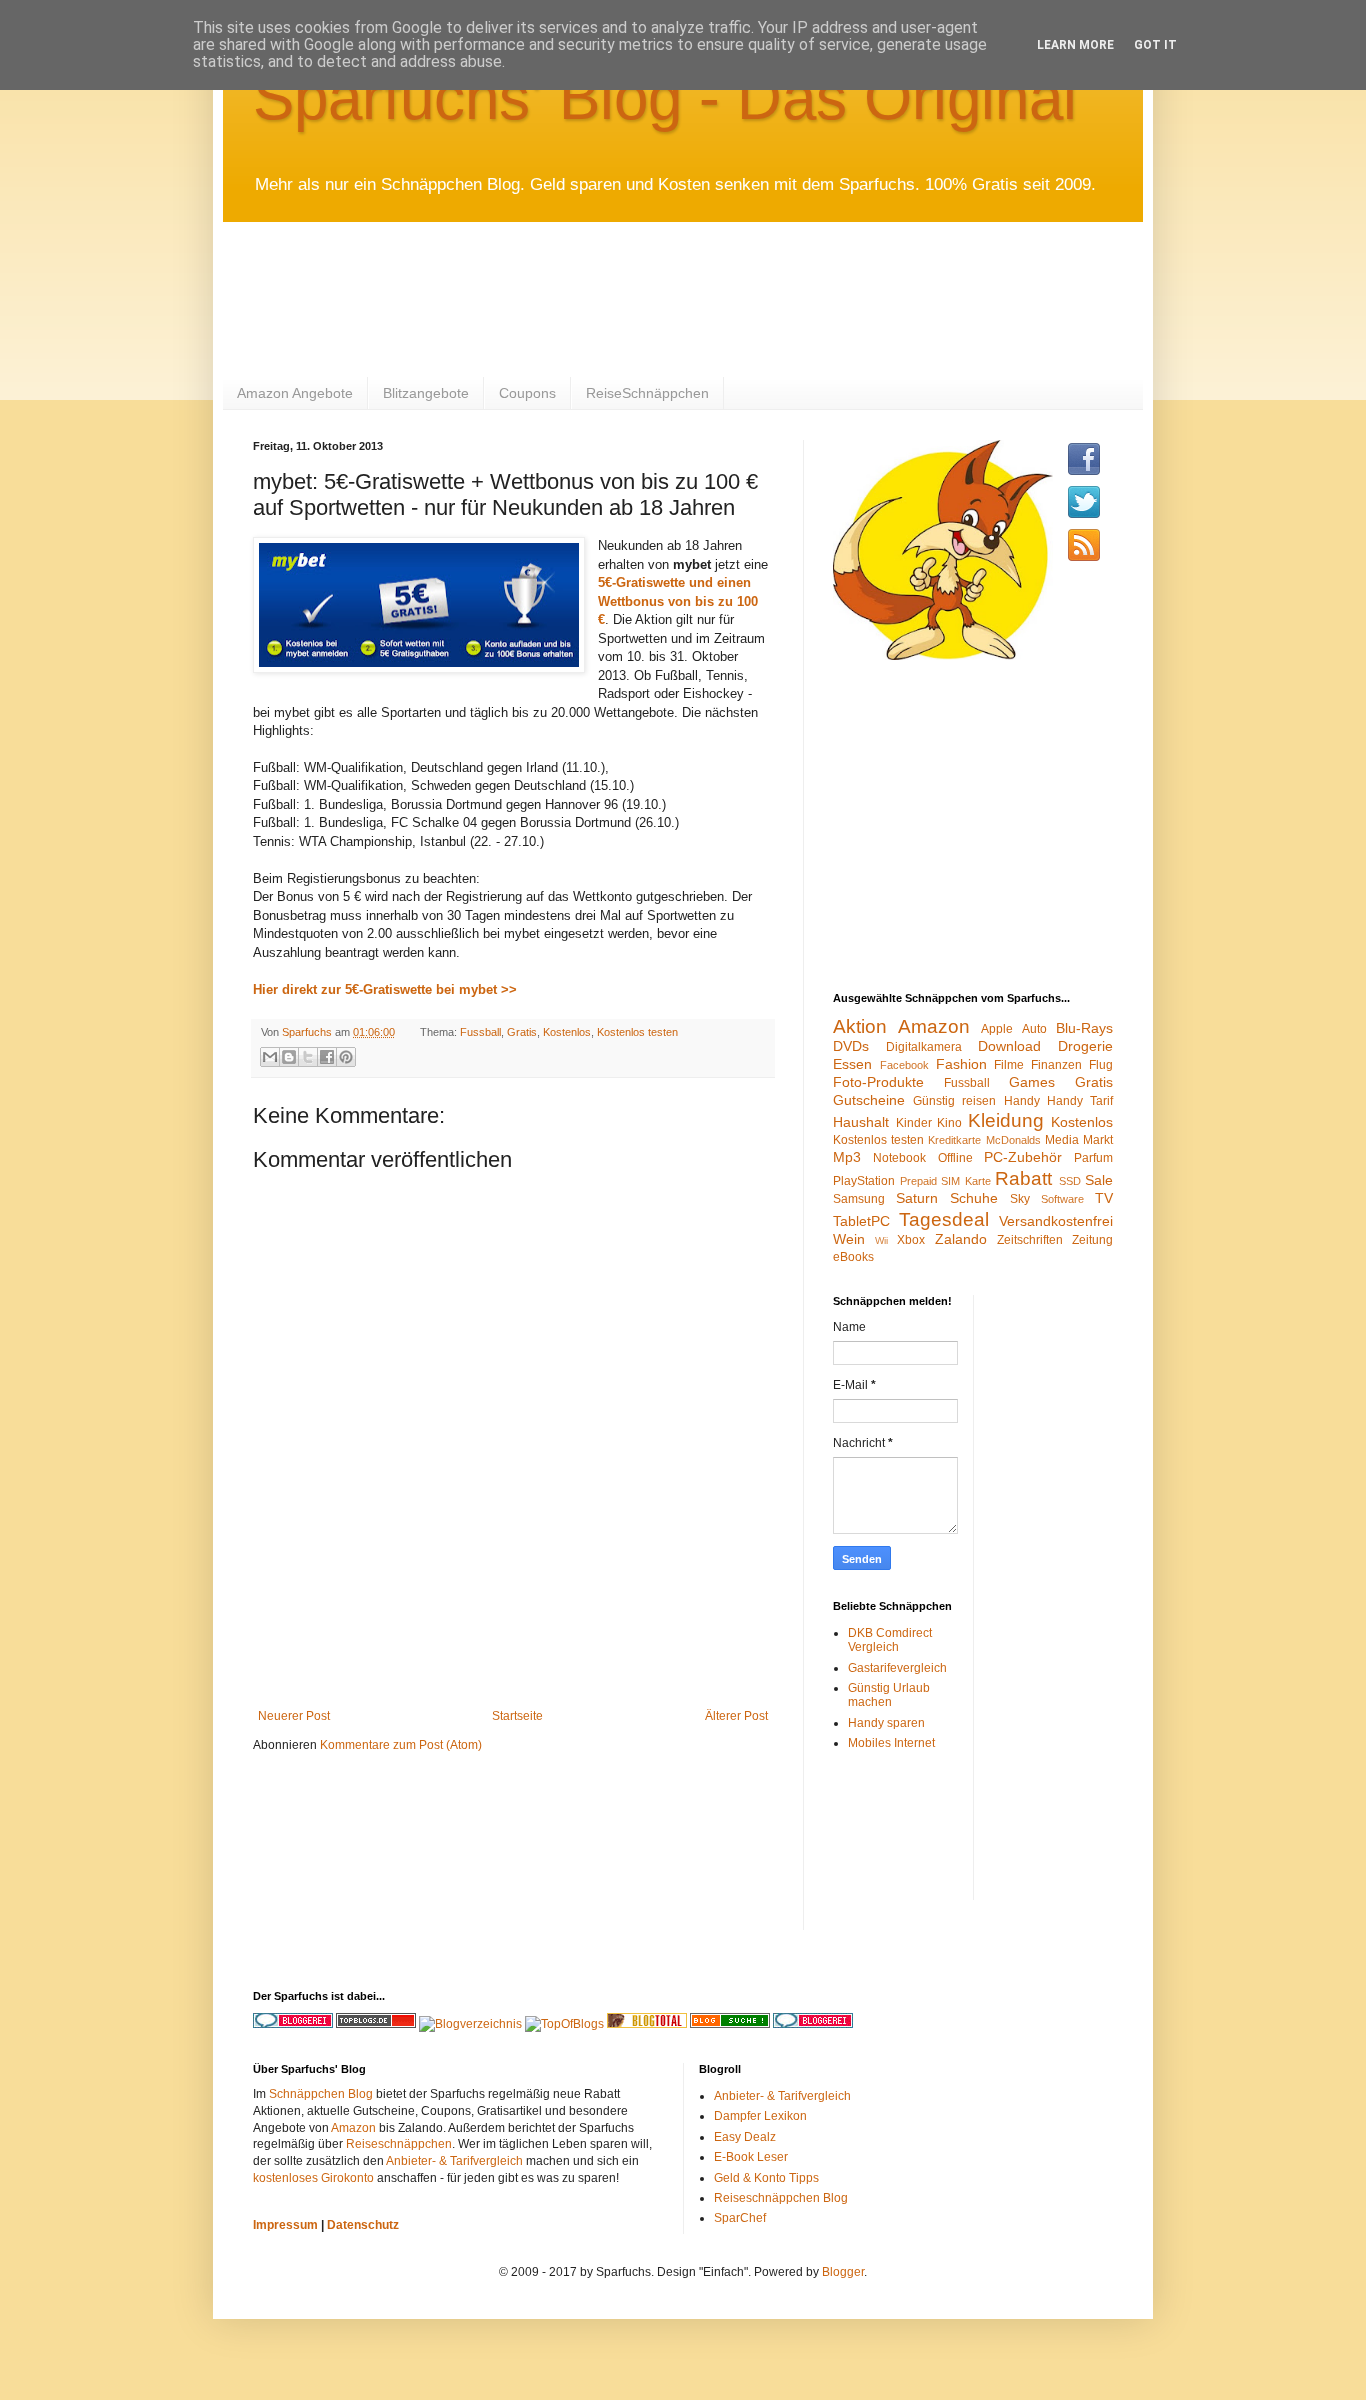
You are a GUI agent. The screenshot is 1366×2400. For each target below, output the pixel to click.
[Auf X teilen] (308, 1057)
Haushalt (861, 1122)
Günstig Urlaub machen (889, 1695)
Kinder (914, 1123)
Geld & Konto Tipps (766, 2178)
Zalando (961, 1239)
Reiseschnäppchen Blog (781, 2198)
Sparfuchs (308, 1032)
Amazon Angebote (295, 393)
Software (1062, 1199)
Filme (1009, 1065)
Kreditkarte (954, 1140)
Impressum (285, 2225)
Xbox (911, 1240)
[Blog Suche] (730, 2024)
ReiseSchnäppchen (647, 393)
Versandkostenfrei (1056, 1221)
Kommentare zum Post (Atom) (401, 1745)
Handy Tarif (1080, 1101)
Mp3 (847, 1157)
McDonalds (1013, 1140)
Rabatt (1023, 1178)
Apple (997, 1029)
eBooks (853, 1257)
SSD (1070, 1181)
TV (1104, 1198)
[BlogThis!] (289, 1057)
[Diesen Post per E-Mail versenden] (270, 1057)
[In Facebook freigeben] (327, 1057)
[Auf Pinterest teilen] (346, 1057)
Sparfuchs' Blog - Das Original (665, 97)
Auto (1034, 1029)
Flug (1101, 1065)
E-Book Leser (751, 2157)
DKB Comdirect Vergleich (890, 1640)
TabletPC (861, 1221)
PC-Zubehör (1023, 1157)
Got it (1155, 45)
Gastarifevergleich (897, 1668)
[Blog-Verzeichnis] (813, 2024)
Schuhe (974, 1198)
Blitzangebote (426, 393)
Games (1032, 1082)
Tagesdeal (944, 1219)
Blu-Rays (1084, 1028)
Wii (881, 1240)
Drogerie (1085, 1046)
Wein (849, 1239)
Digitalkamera (924, 1047)
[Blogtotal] (647, 2024)
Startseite (517, 1716)
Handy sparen (886, 1723)
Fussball (480, 1032)
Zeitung (1092, 1240)
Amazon (934, 1026)
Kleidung (1006, 1120)
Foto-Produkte (878, 1082)
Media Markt (1079, 1140)
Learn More (1075, 45)
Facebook (904, 1065)
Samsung (859, 1199)
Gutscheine (869, 1100)
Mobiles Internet (891, 1743)
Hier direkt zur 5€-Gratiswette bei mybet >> (385, 989)
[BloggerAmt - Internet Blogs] (470, 2024)
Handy (1022, 1101)
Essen (852, 1064)
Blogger (843, 2272)
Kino (949, 1123)
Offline (955, 1158)
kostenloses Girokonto (313, 2178)
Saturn (917, 1198)
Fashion (961, 1064)
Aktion (860, 1026)
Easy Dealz (745, 2137)
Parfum (1093, 1158)
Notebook (899, 1158)
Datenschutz (363, 2225)
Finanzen (1056, 1065)
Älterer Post (736, 1716)
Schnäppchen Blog (321, 2094)
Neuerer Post (294, 1716)
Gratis (522, 1032)
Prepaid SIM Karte (945, 1181)
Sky (1020, 1199)
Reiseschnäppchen (399, 2144)
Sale (1099, 1180)
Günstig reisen (954, 1101)
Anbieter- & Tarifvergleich (454, 2161)
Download (1009, 1046)
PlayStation (864, 1181)
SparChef (740, 2218)
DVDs (851, 1046)
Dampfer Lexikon (760, 2116)
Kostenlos (567, 1032)
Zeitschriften (1030, 1240)
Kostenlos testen (637, 1032)
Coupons (527, 393)
